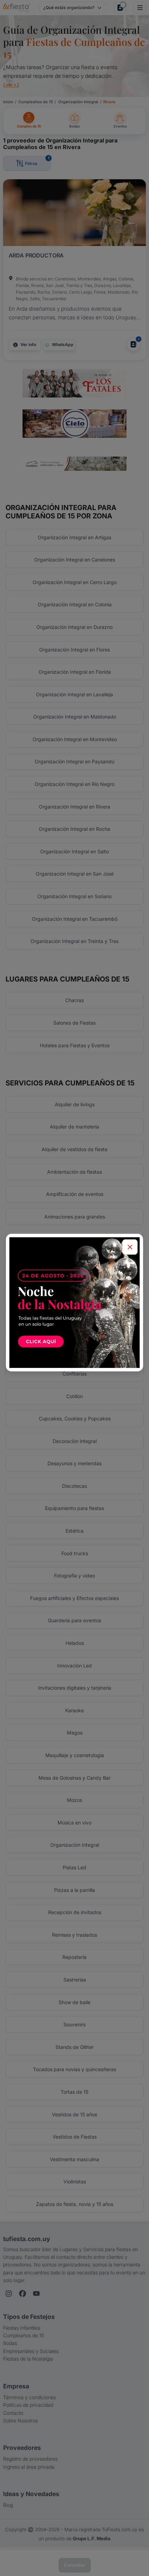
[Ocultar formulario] (130, 1247)
